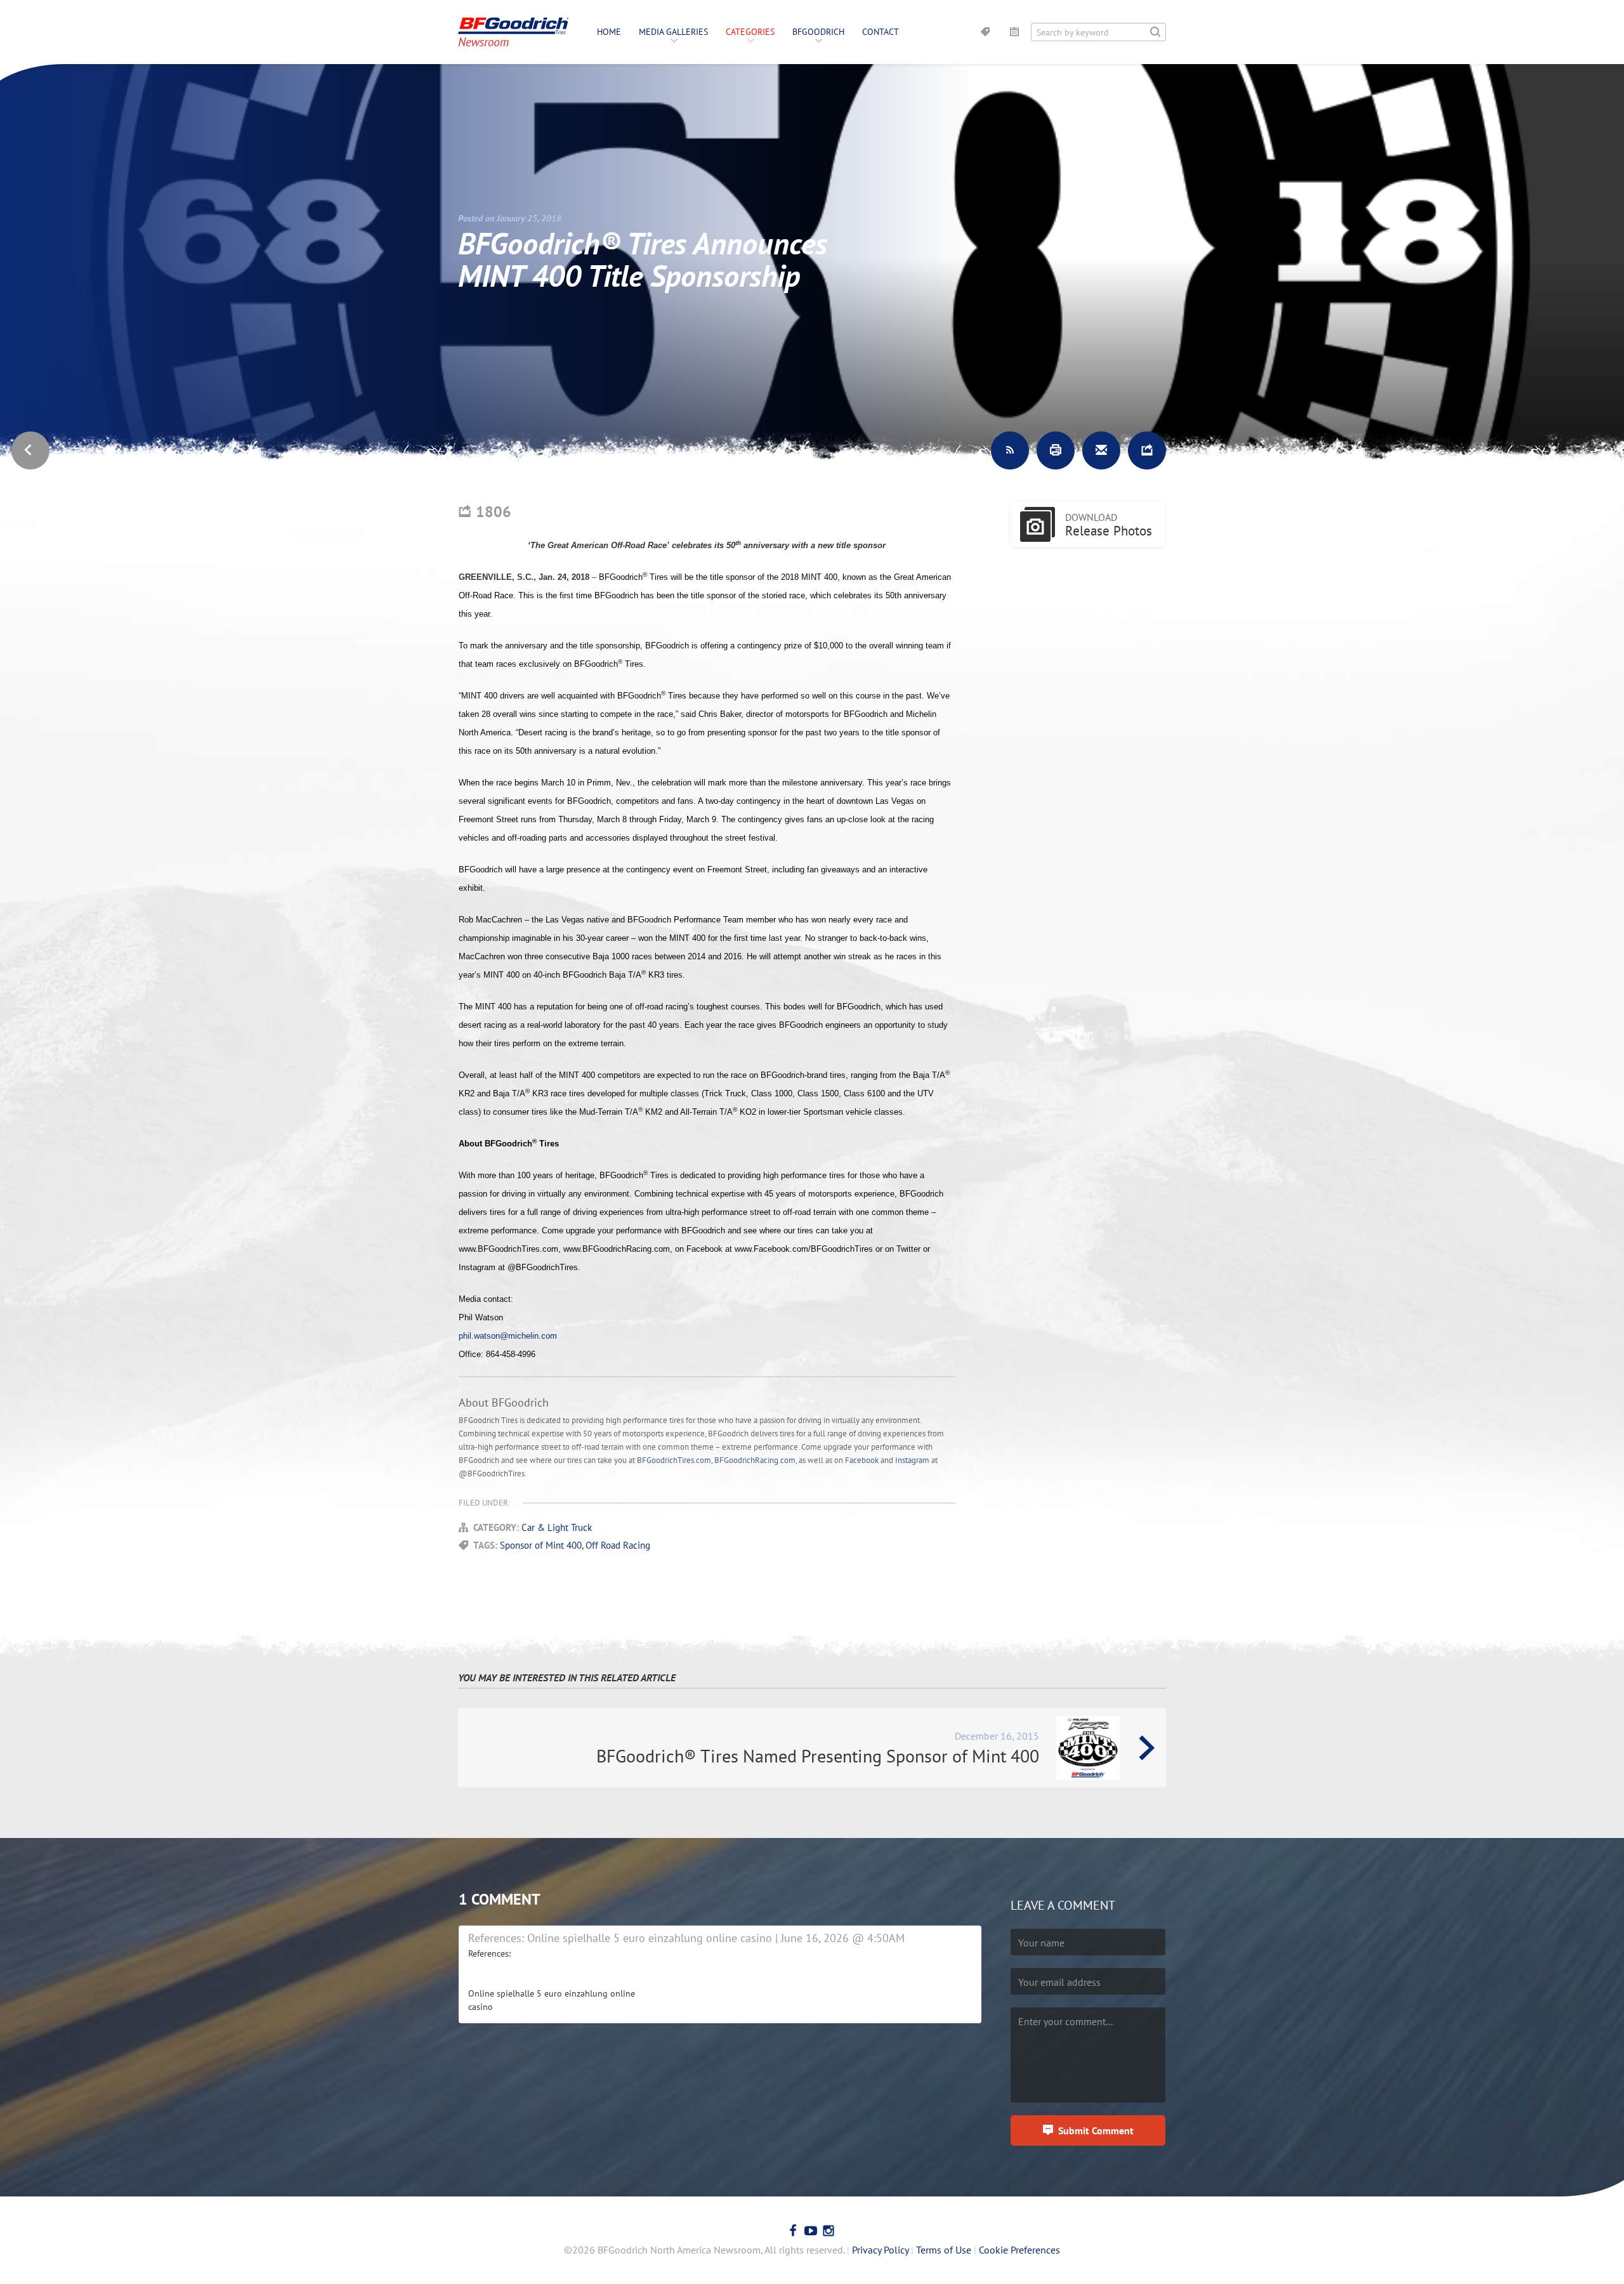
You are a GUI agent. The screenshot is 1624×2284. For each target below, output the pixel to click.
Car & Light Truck (557, 1527)
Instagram (912, 1460)
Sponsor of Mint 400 (541, 1545)
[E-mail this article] (1101, 450)
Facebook (862, 1460)
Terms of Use (944, 2250)
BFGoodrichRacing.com (755, 1460)
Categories (750, 32)
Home (609, 32)
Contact (881, 32)
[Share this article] (1147, 450)
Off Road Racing (618, 1545)
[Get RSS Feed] (1010, 450)
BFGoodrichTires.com (674, 1460)
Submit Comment (1096, 2130)
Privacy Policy (880, 2250)
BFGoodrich (818, 32)
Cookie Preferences (1019, 2250)
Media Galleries (673, 32)
